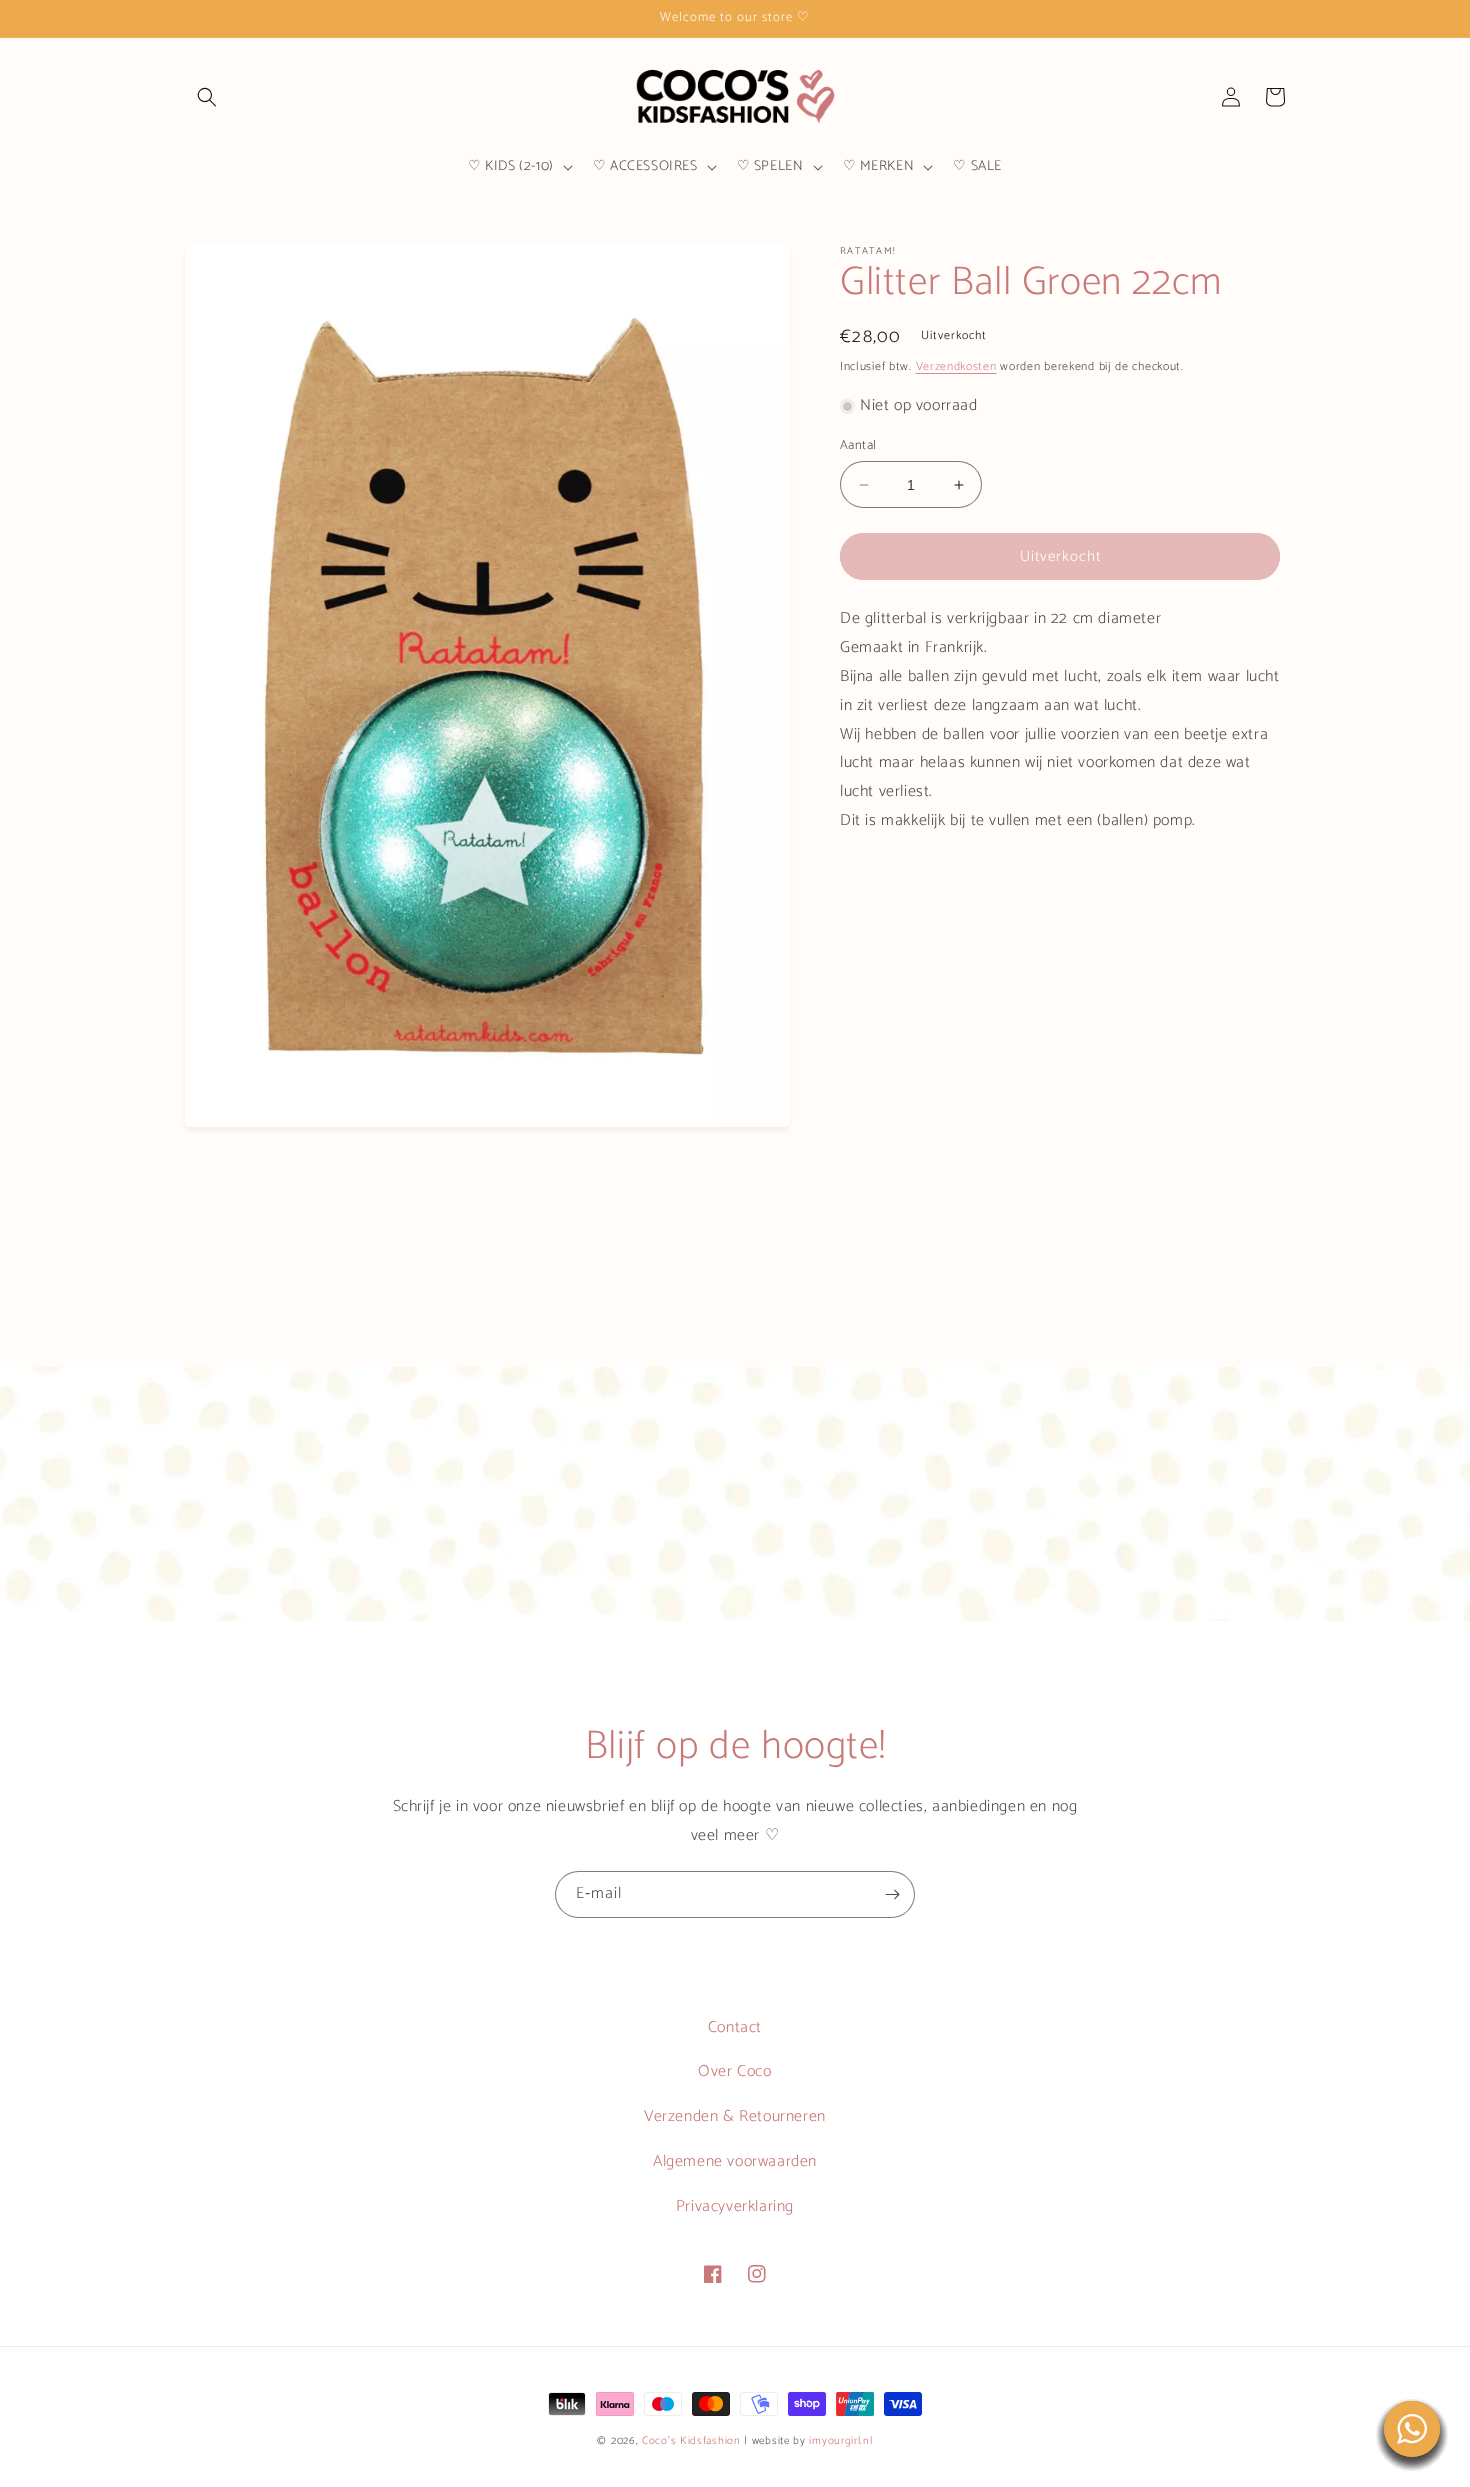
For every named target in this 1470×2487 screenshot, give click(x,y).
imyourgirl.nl (840, 2441)
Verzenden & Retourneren (735, 2116)
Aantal (858, 446)
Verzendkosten (956, 366)
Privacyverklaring (735, 2206)
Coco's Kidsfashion (691, 2441)
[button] (207, 97)
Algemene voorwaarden (735, 2161)
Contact (735, 2027)
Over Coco (734, 2071)
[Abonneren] (892, 1894)
